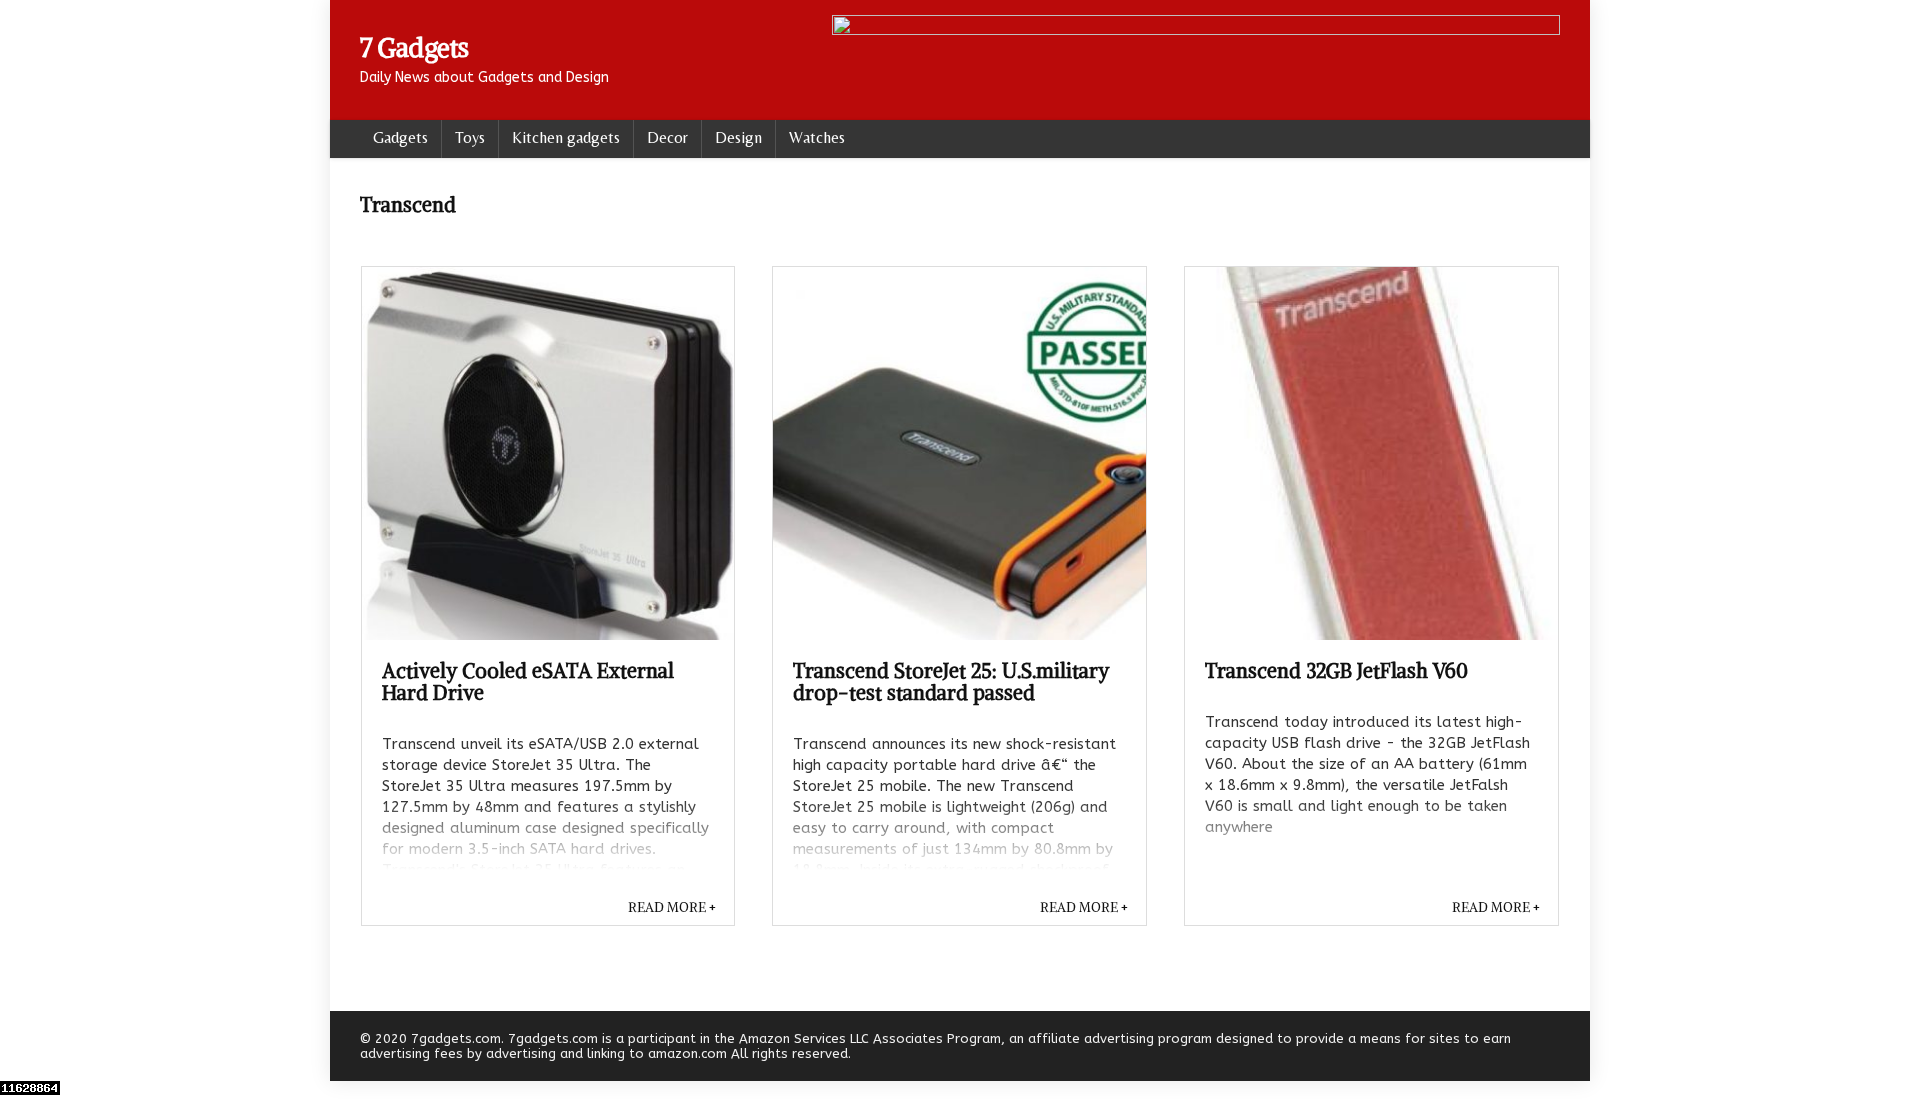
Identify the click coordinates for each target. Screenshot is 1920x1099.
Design (738, 137)
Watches (817, 137)
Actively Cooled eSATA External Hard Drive (528, 681)
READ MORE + (672, 907)
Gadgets (400, 137)
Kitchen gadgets (566, 137)
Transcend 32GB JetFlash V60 (1336, 670)
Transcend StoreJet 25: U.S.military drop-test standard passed (951, 681)
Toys (470, 137)
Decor (667, 137)
